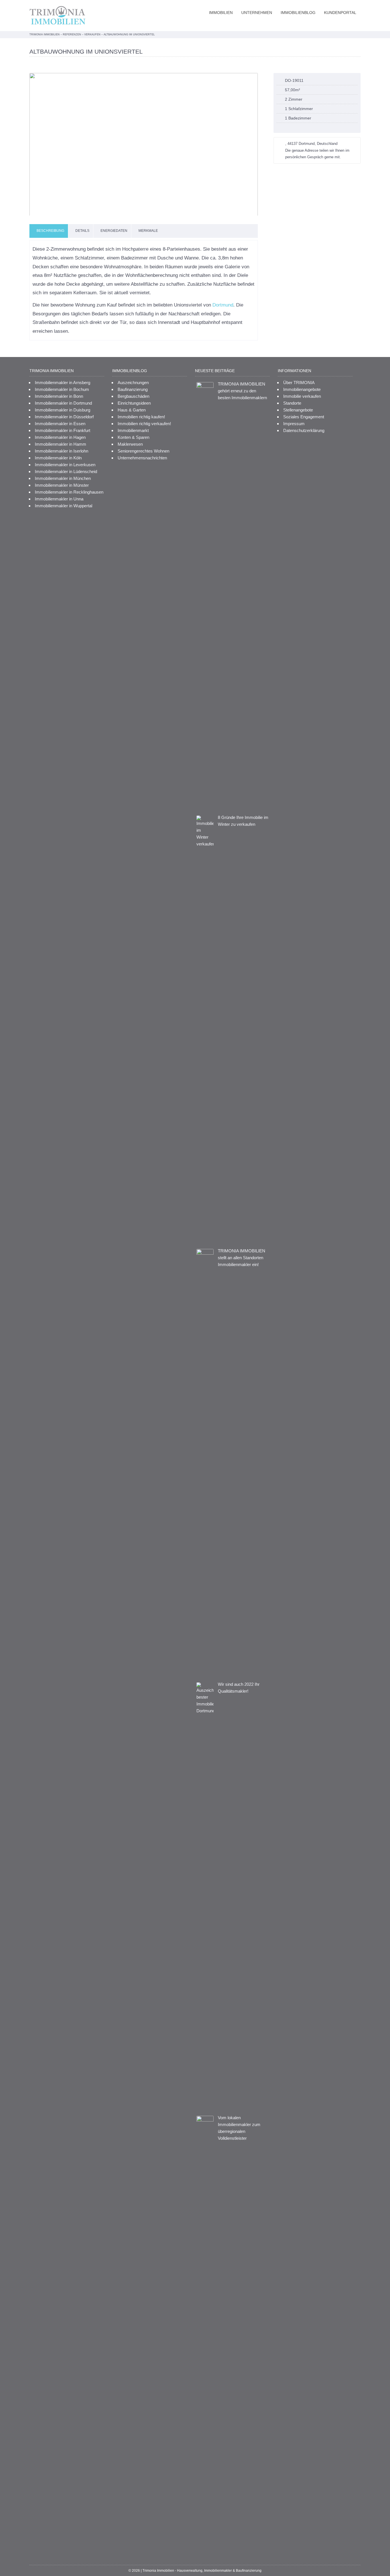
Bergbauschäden (133, 396)
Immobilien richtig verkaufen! (144, 424)
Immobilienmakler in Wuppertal (64, 506)
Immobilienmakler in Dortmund (63, 403)
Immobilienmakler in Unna (59, 499)
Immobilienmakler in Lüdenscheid (66, 471)
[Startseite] (59, 16)
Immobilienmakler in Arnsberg (63, 383)
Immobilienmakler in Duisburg (63, 410)
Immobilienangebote (302, 389)
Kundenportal (340, 13)
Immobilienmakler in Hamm (61, 444)
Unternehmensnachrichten (142, 458)
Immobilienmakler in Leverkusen (65, 465)
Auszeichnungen (133, 383)
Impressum (294, 424)
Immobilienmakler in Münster (62, 485)
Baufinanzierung (133, 389)
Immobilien (221, 13)
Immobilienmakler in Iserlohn (62, 451)
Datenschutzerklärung (304, 430)
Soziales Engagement (304, 417)
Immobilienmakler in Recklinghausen (69, 492)
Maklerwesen (130, 444)
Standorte (292, 403)
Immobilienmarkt (133, 430)
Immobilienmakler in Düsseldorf (64, 417)
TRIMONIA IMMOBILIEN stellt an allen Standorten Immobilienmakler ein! (242, 1258)
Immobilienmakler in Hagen (60, 437)
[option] (144, 144)
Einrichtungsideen (134, 403)
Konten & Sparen (133, 437)
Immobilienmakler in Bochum (62, 389)
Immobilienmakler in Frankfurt (63, 430)
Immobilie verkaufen (302, 396)
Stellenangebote (298, 410)
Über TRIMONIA (299, 383)
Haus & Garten (132, 410)
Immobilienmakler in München (63, 478)
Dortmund (223, 305)
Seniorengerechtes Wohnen (143, 451)
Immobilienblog (298, 13)
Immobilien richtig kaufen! (141, 417)
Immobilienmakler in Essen (60, 424)
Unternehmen (257, 13)
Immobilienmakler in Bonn (59, 396)
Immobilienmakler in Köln (58, 458)
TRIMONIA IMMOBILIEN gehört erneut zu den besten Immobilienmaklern (242, 391)
